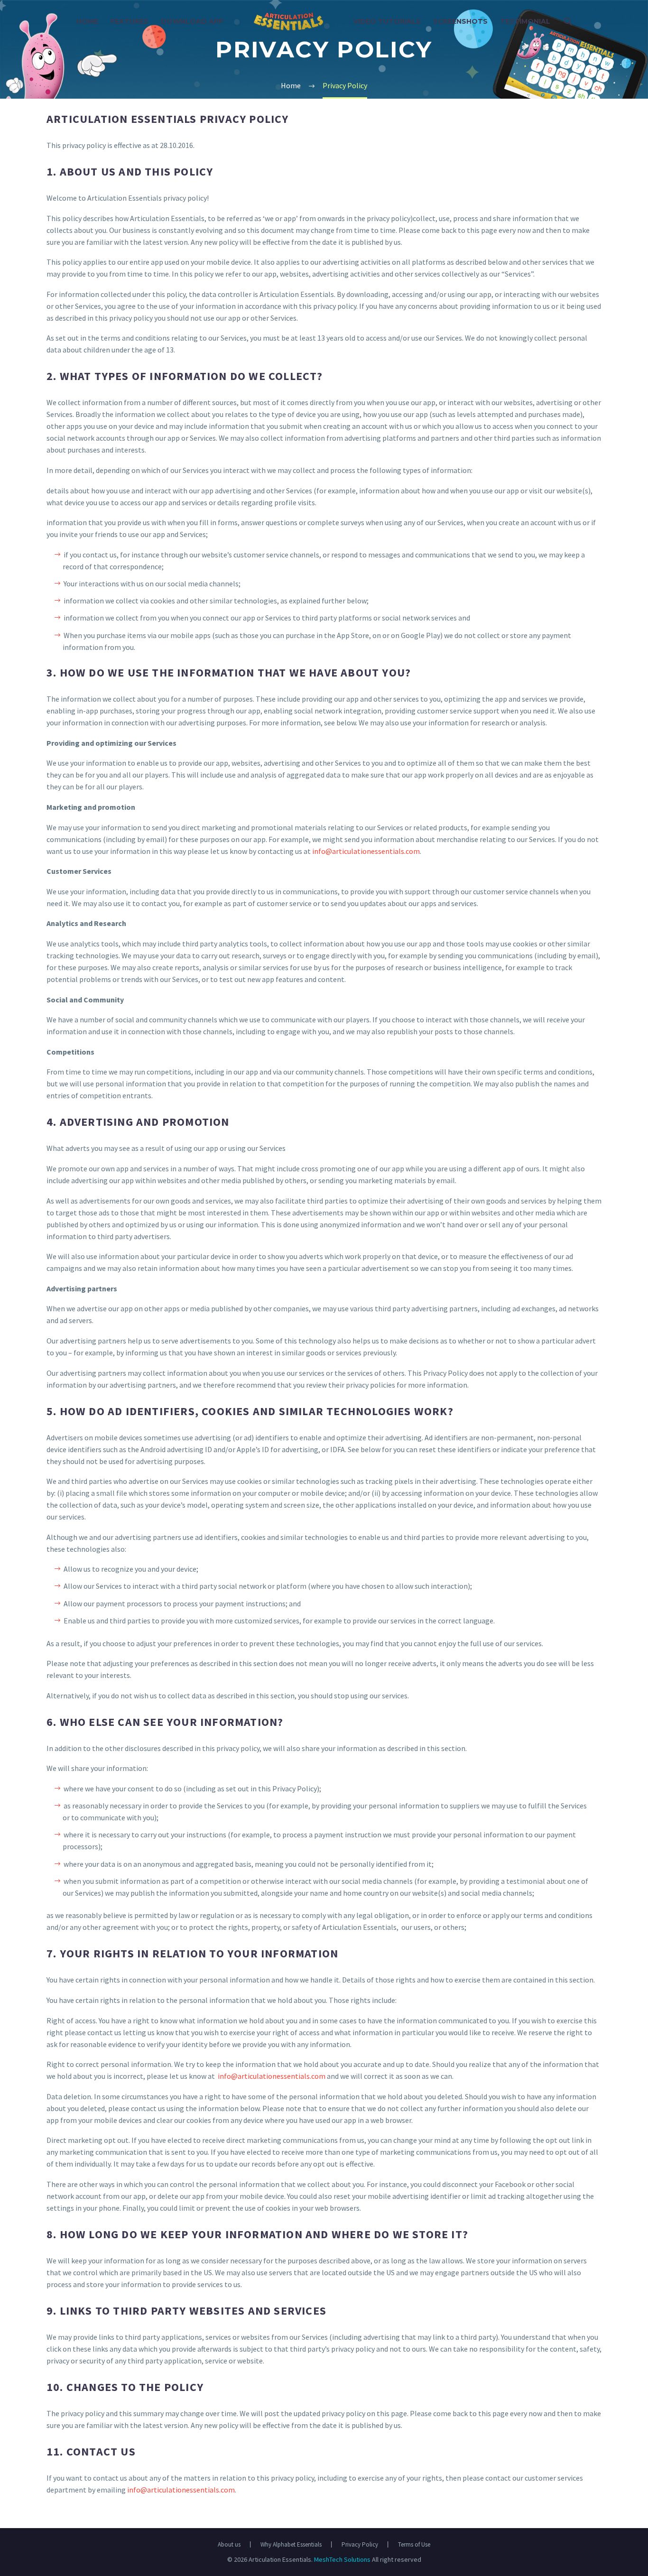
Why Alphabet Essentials (291, 2544)
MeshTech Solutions (342, 2559)
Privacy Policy (360, 2544)
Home (87, 21)
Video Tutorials (387, 21)
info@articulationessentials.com (366, 851)
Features (130, 21)
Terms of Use (414, 2544)
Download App (192, 21)
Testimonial (525, 21)
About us (229, 2544)
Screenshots (460, 21)
